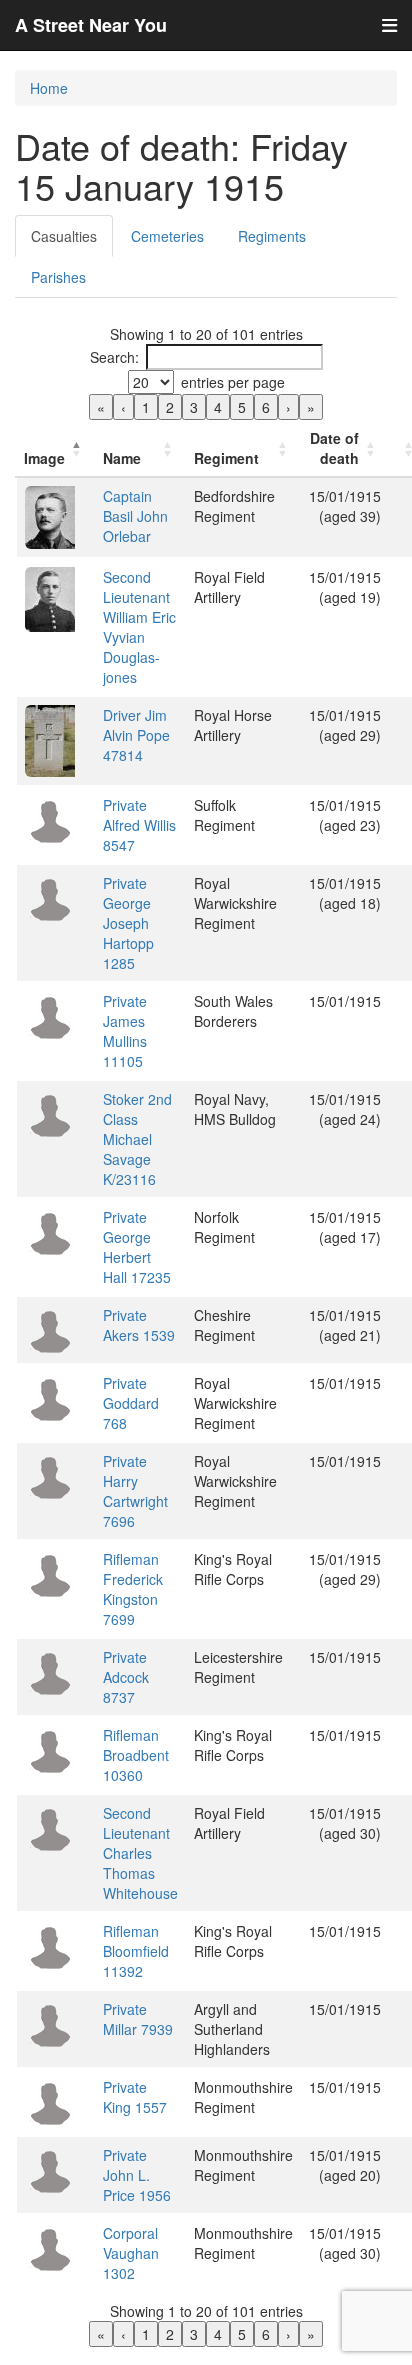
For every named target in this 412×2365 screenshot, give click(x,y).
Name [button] (122, 458)
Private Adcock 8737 (126, 1677)
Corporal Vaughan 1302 (131, 2253)
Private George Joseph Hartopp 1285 (128, 923)
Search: (114, 357)
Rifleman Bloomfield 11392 (136, 1951)
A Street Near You (91, 25)
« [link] (101, 407)
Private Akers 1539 (139, 1325)
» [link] (311, 407)
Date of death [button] (334, 448)
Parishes (58, 277)
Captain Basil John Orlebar (135, 516)
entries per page (233, 382)
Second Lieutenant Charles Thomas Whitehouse (140, 1853)
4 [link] (218, 407)
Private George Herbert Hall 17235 (137, 1247)
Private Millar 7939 (138, 2019)
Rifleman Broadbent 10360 (136, 1755)
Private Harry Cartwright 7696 (135, 1491)
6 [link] (266, 407)
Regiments (272, 236)
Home (49, 88)
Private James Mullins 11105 (125, 1031)
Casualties (64, 236)
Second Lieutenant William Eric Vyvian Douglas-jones (139, 627)
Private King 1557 (135, 2097)
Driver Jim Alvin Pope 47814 (136, 735)
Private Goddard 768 (131, 1403)
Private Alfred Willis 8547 (139, 825)
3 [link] (194, 407)
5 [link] (242, 407)
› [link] (288, 407)
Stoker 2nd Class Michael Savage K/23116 (137, 1139)
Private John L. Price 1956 (137, 2175)
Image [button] (44, 458)
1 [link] (146, 407)
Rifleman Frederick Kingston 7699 (133, 1589)
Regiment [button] (226, 458)
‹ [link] (123, 407)
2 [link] (170, 407)
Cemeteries (167, 236)
